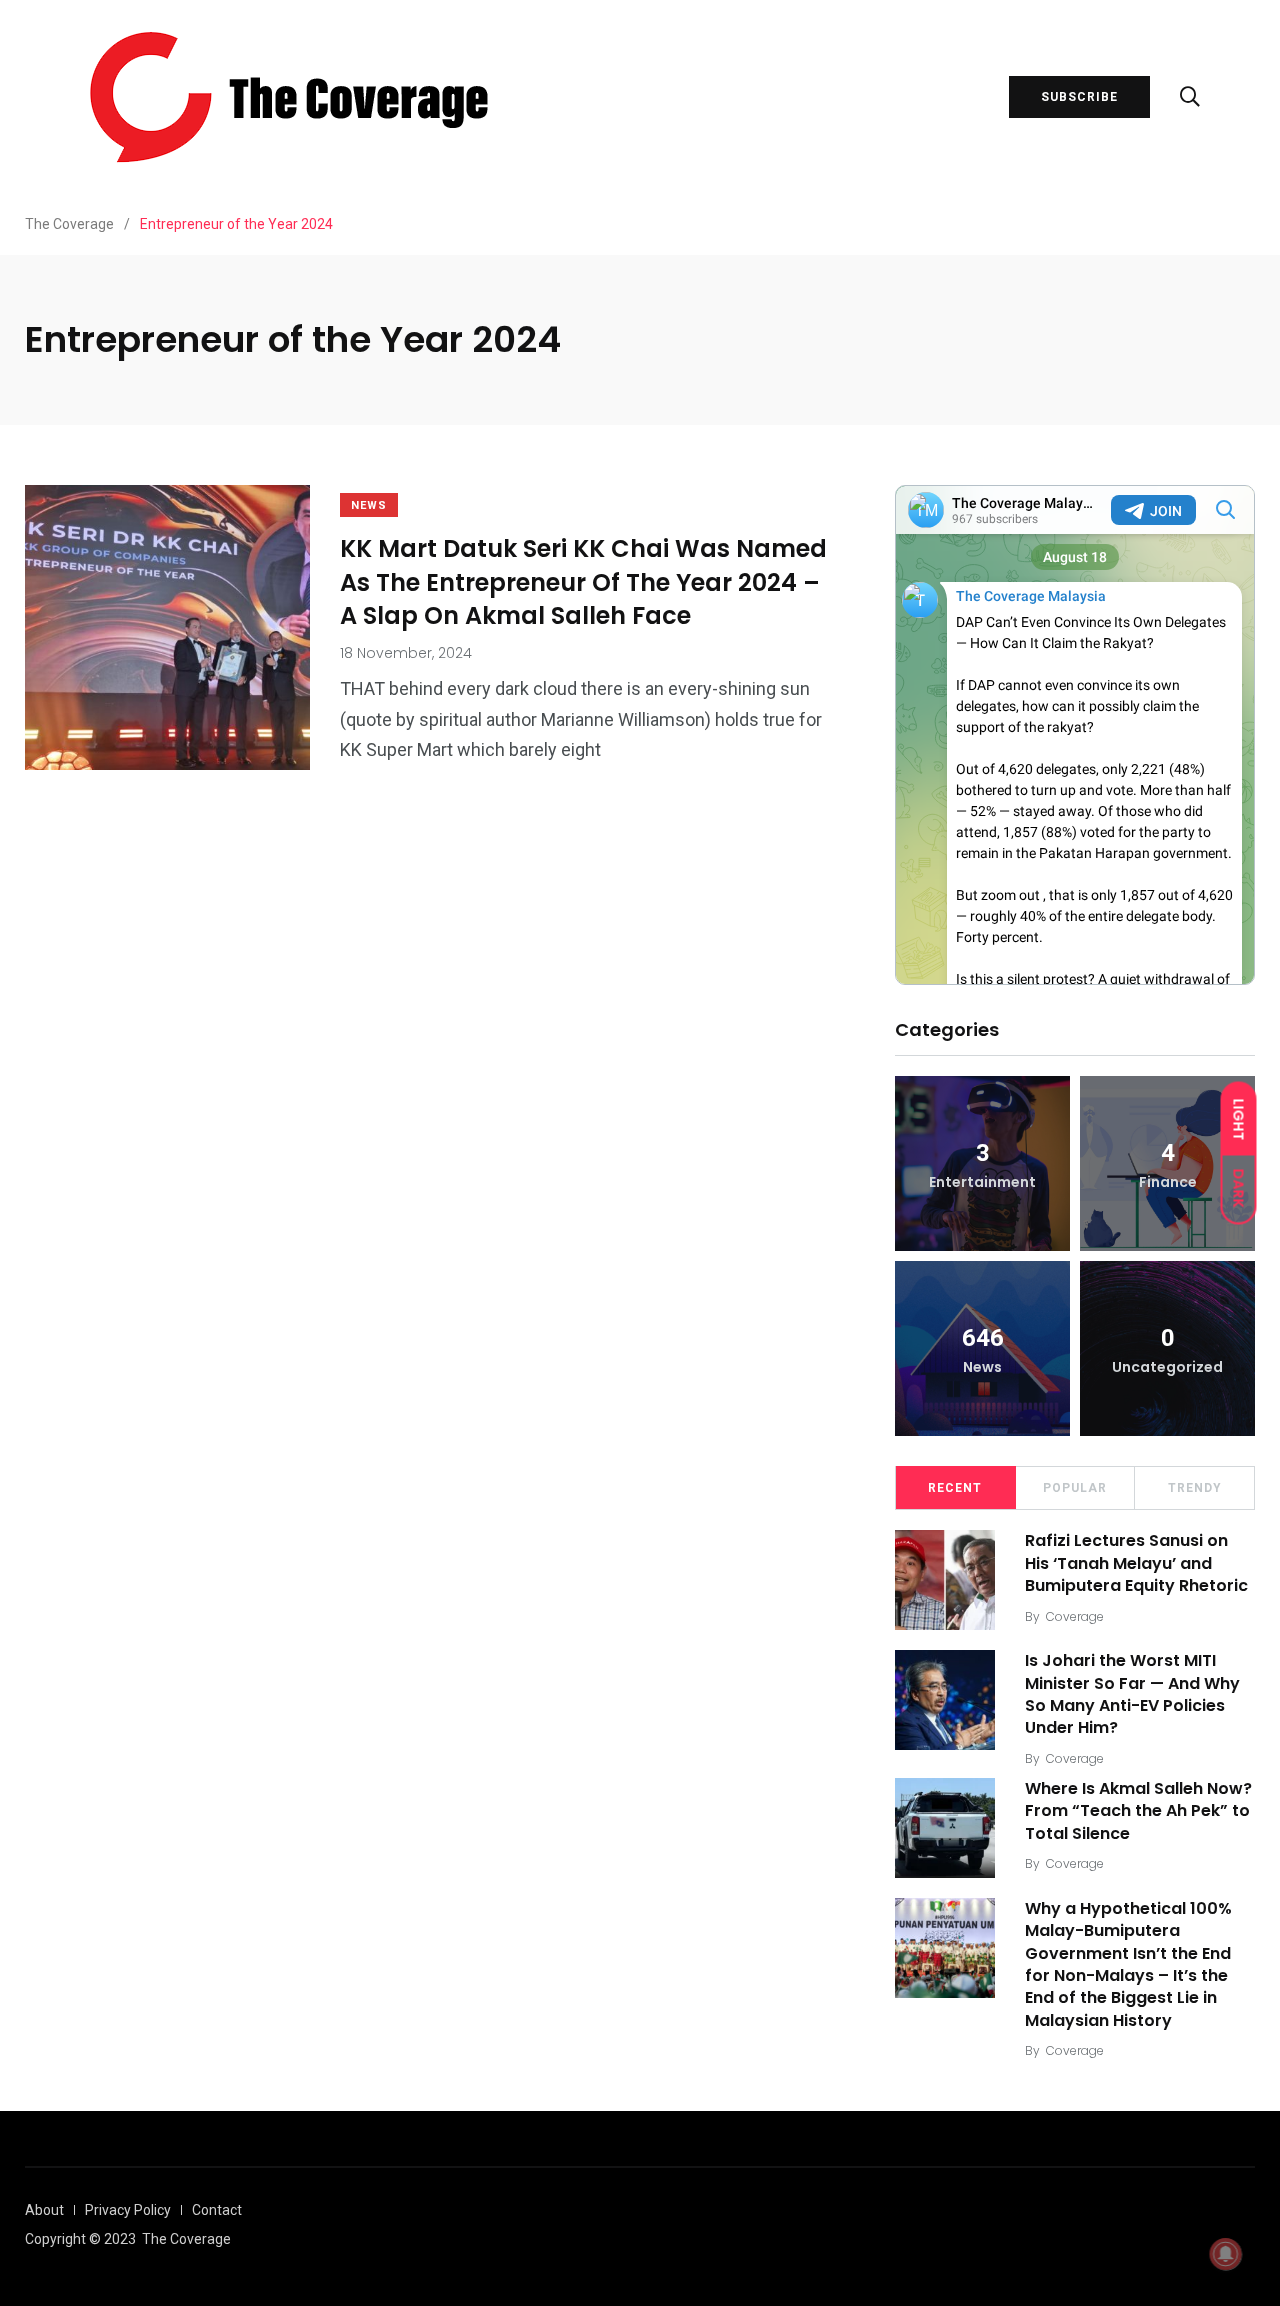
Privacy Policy (128, 2210)
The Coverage (186, 2239)
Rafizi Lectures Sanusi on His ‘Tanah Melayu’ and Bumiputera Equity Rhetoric (1136, 1563)
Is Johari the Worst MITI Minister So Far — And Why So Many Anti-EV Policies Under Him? (1132, 1694)
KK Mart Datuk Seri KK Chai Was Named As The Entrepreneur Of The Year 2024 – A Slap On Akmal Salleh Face (583, 582)
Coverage (1075, 1616)
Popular (1075, 1488)
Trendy (1195, 1488)
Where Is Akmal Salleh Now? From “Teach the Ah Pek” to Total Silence (1138, 1811)
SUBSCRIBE (1079, 97)
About (44, 2210)
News (369, 505)
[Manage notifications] (1226, 2254)
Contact (217, 2210)
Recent (955, 1488)
